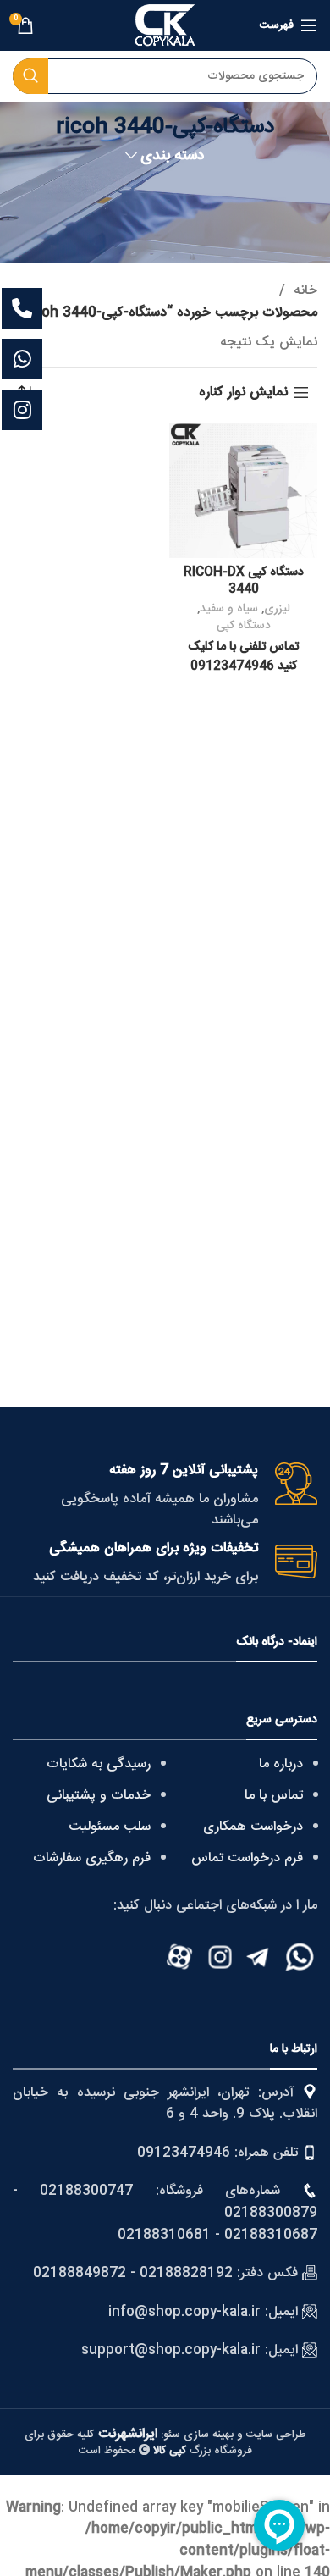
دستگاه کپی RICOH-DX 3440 (244, 581)
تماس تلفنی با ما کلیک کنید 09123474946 (243, 656)
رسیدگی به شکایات (99, 1764)
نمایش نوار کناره (243, 392)
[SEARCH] (30, 76)
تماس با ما (274, 1796)
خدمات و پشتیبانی (99, 1796)
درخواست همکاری (253, 1827)
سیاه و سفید (229, 609)
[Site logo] (165, 26)
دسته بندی (173, 157)
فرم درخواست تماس (247, 1858)
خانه (303, 291)
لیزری (277, 609)
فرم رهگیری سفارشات (92, 1858)
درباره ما (281, 1764)
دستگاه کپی (244, 626)
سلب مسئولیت (110, 1827)
